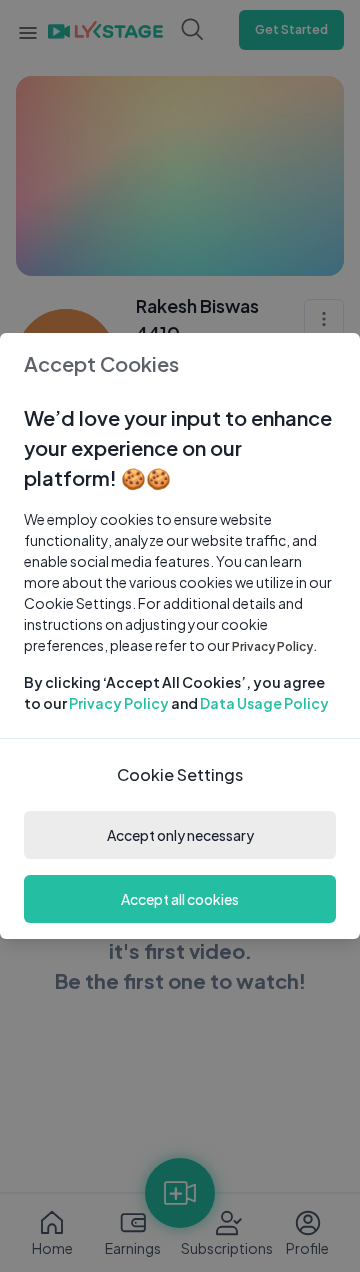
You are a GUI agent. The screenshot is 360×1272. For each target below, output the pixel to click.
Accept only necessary (180, 835)
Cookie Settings (180, 774)
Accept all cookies (180, 899)
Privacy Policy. (275, 646)
